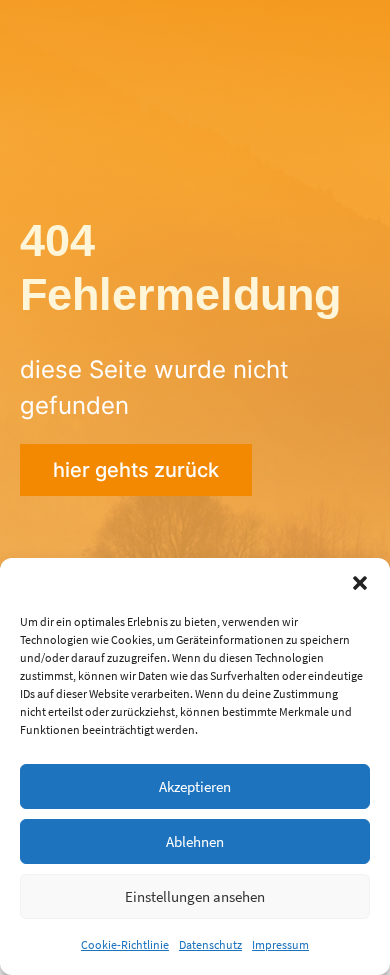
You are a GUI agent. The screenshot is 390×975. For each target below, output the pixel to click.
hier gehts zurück (136, 470)
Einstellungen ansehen (195, 896)
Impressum (280, 944)
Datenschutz (210, 944)
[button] (360, 583)
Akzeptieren (195, 786)
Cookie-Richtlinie (125, 944)
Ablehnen (195, 841)
